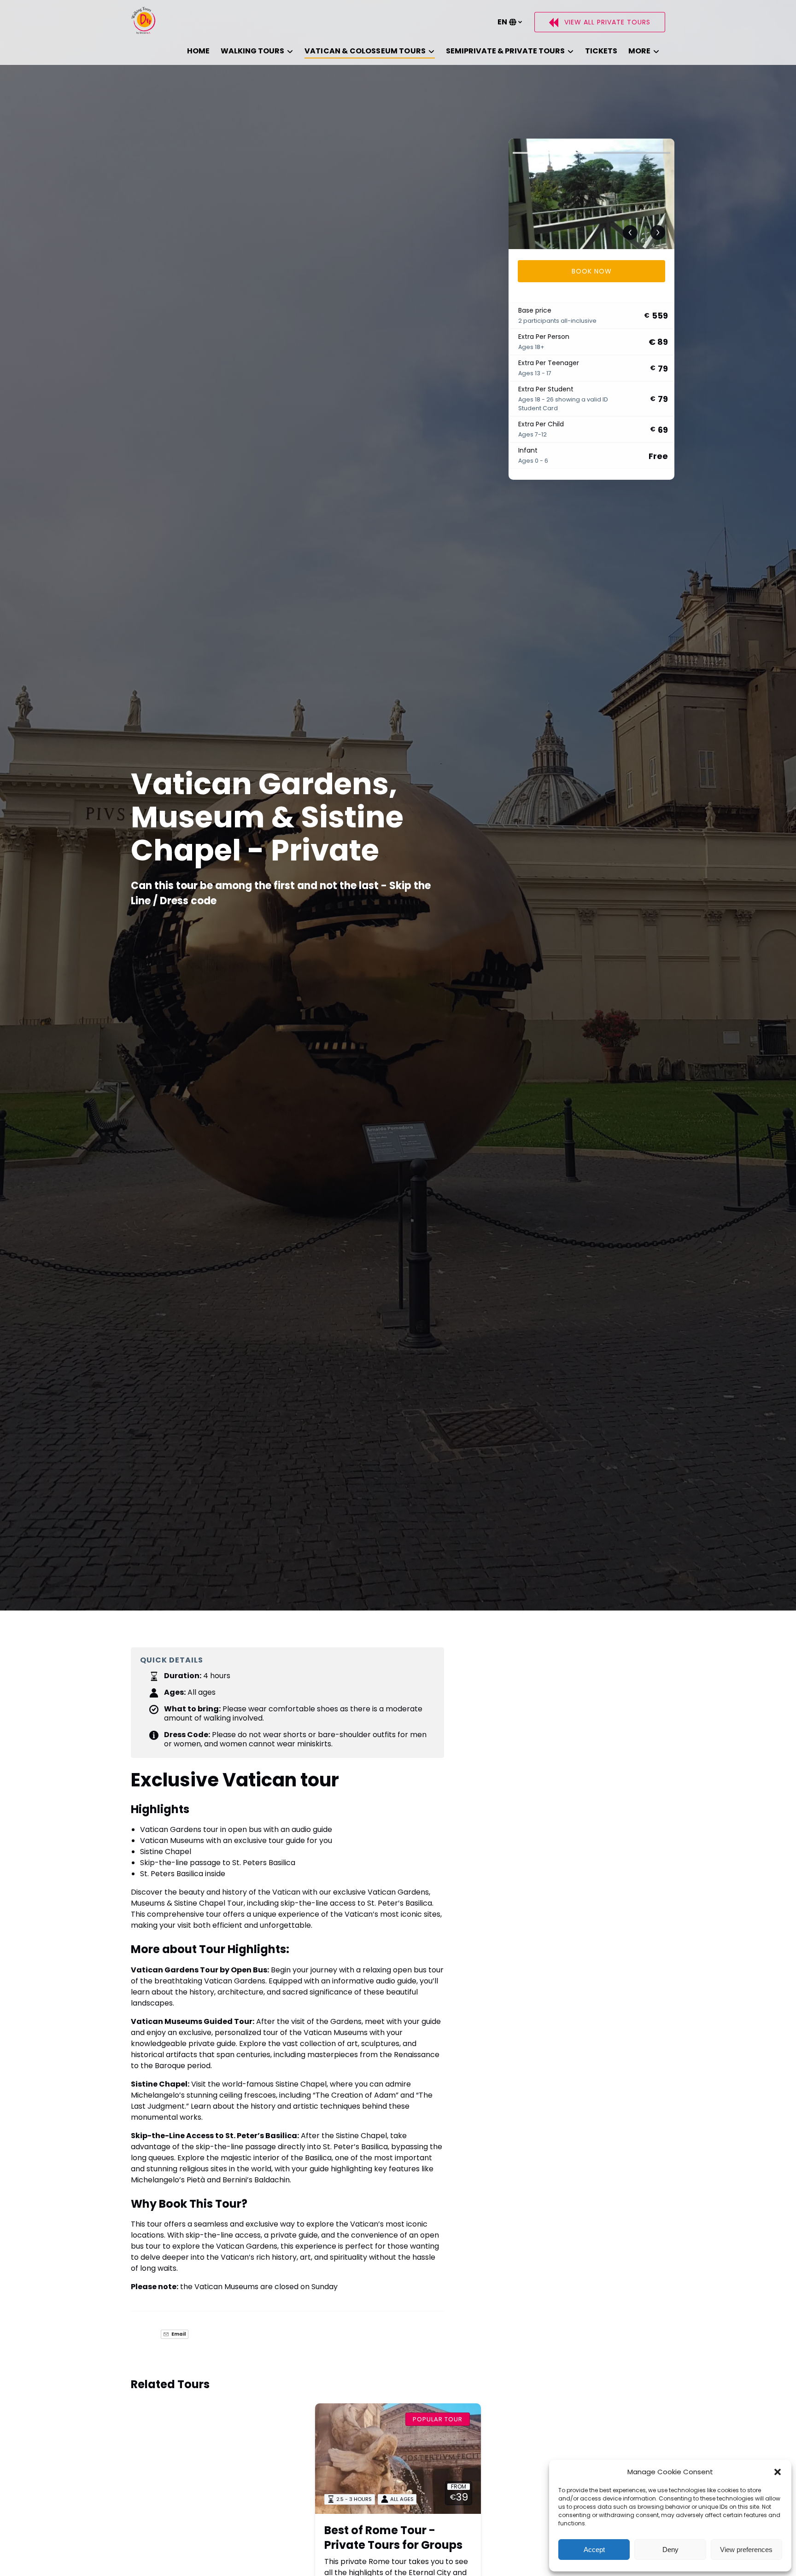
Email (178, 2334)
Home (198, 51)
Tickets (601, 51)
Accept (594, 2550)
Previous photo (630, 233)
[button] (778, 2472)
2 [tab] (632, 153)
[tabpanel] (591, 194)
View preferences (746, 2550)
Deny (670, 2550)
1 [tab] (551, 153)
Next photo (658, 233)
